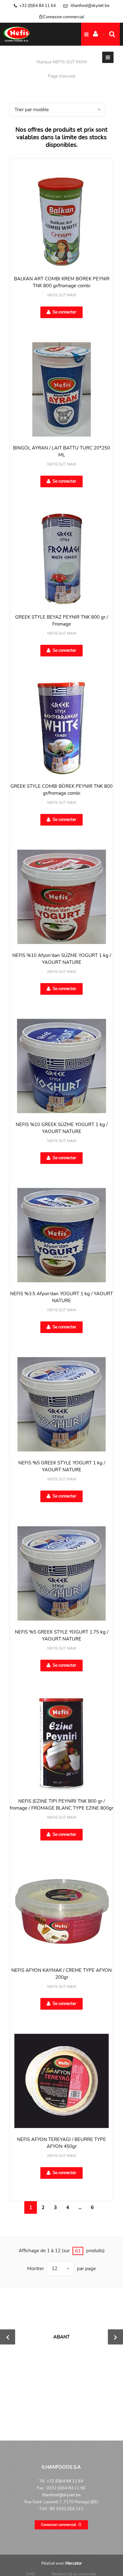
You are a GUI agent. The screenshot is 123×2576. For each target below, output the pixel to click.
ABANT (61, 2337)
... (80, 2207)
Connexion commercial (64, 17)
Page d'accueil (62, 76)
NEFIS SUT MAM (62, 295)
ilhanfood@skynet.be (90, 6)
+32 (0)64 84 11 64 (38, 6)
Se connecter (64, 312)
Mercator (74, 2563)
